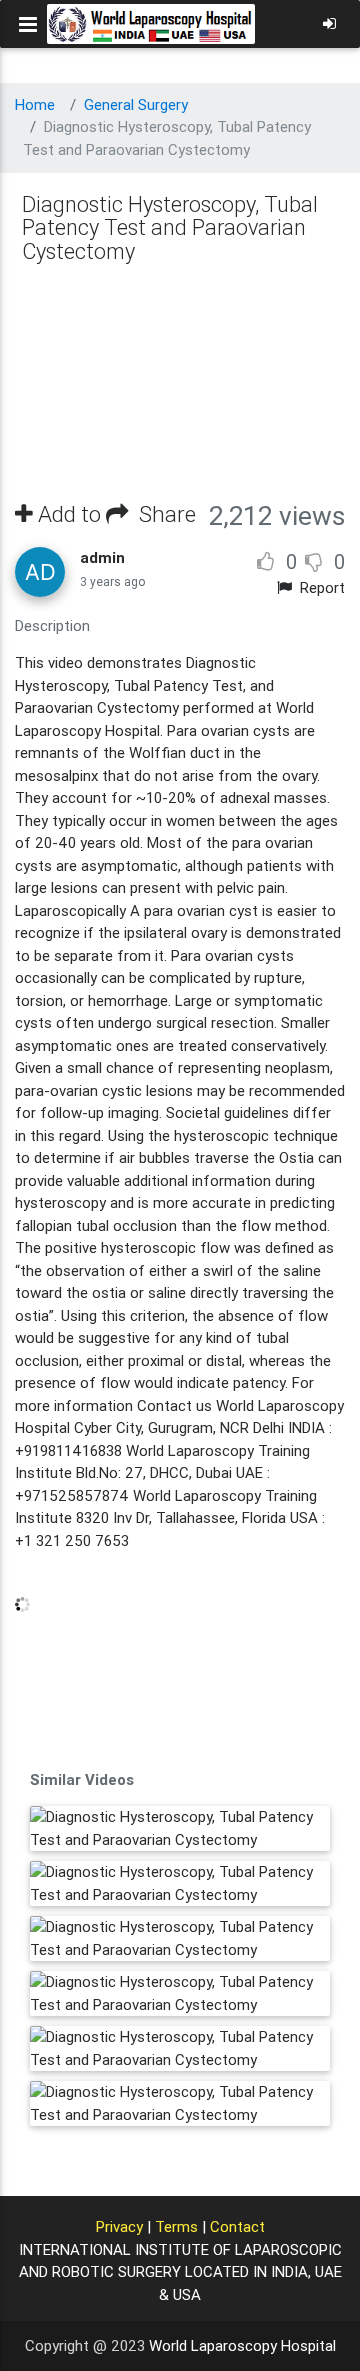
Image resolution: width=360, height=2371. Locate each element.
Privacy (119, 2226)
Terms (176, 2226)
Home (35, 104)
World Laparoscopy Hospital (242, 2345)
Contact (237, 2226)
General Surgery (136, 104)
